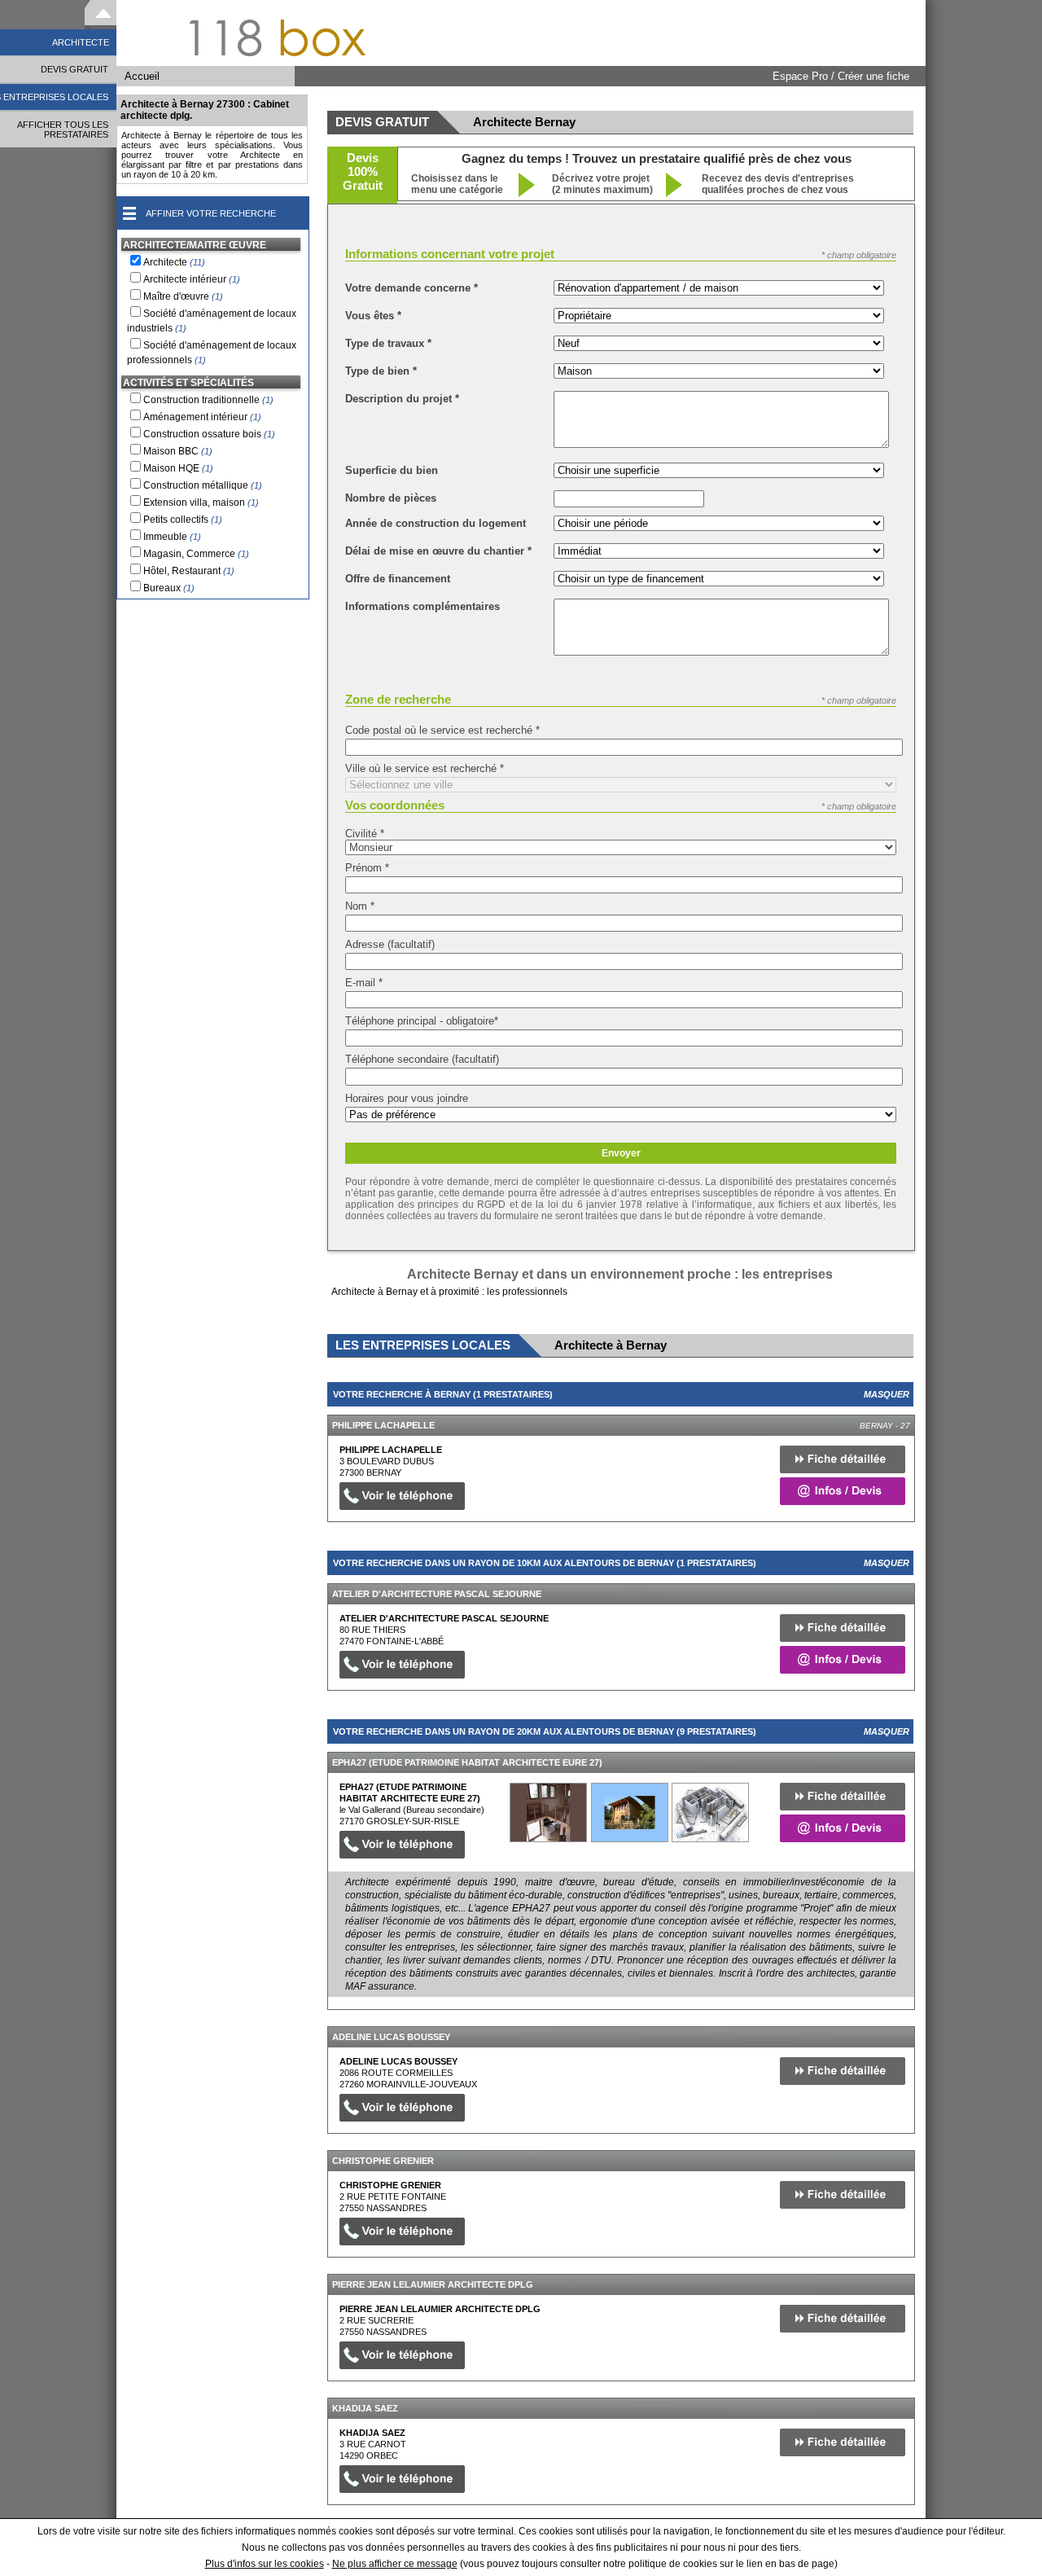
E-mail (364, 983)
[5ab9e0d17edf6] (548, 1812)
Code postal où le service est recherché (442, 730)
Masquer (887, 1394)
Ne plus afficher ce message (395, 2564)
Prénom (367, 868)
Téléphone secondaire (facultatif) (422, 1059)
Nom (360, 906)
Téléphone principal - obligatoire (422, 1021)
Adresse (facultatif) (390, 944)
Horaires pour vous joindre (407, 1098)
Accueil (142, 76)
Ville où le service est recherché (425, 768)
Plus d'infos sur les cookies (265, 2564)
